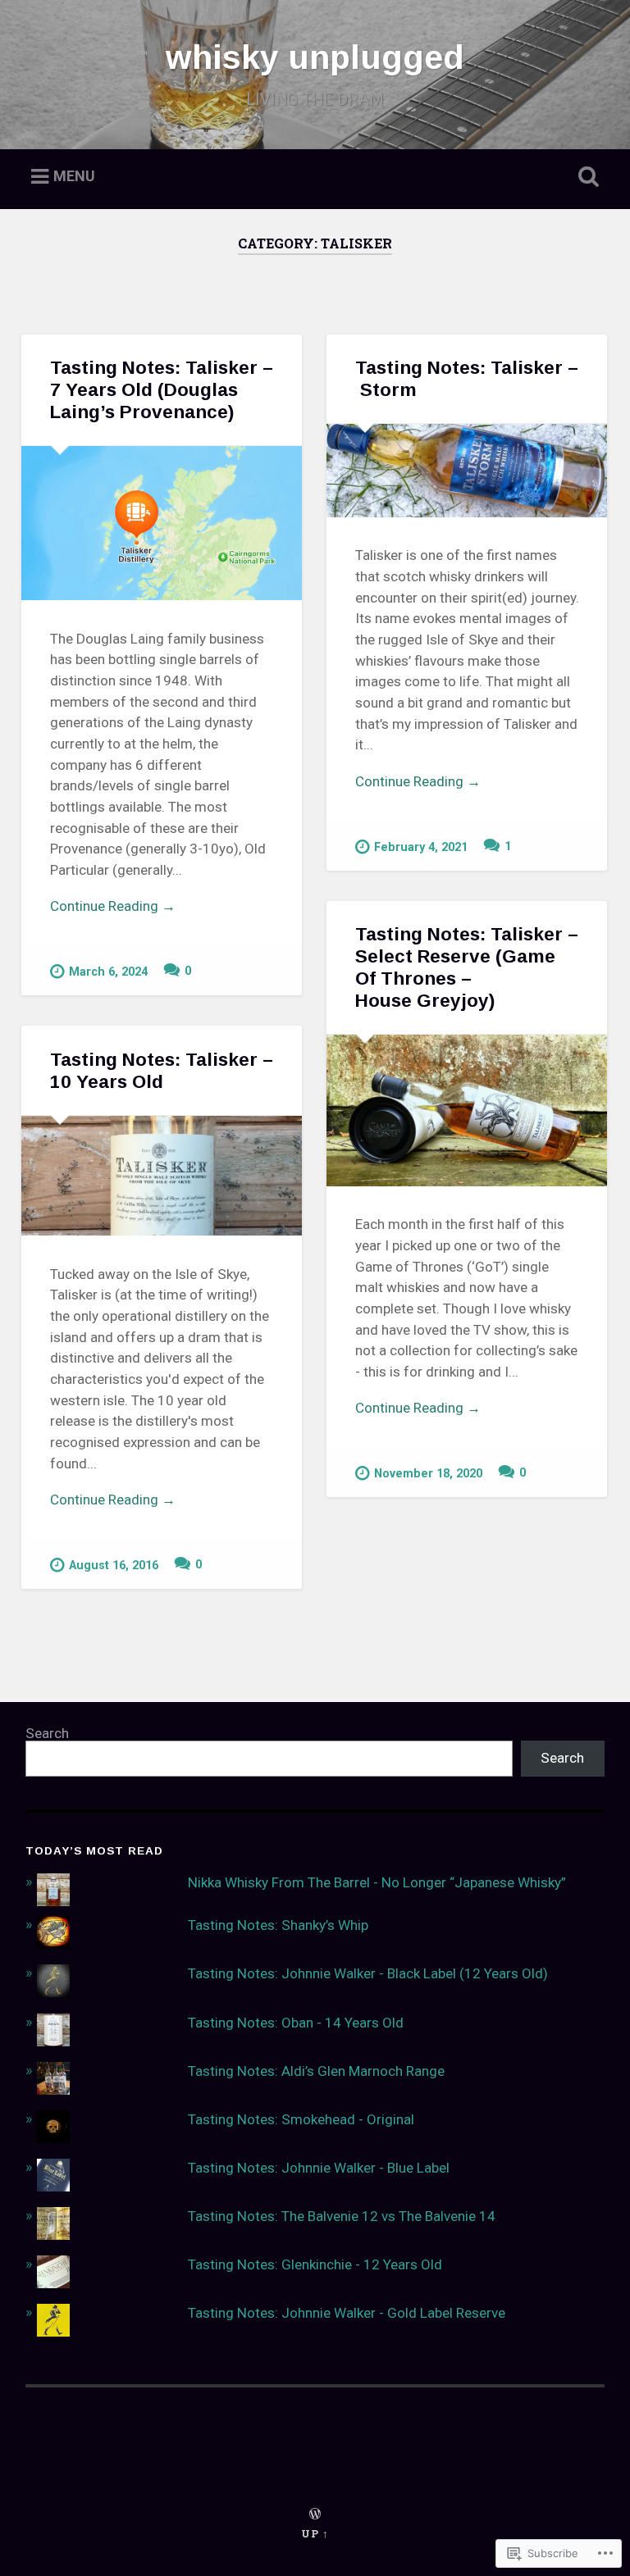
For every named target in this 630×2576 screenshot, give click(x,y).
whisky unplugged (315, 57)
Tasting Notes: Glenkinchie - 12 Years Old (315, 2264)
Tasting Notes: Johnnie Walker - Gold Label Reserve (347, 2313)
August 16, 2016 (114, 1566)
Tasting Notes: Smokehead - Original (301, 2119)
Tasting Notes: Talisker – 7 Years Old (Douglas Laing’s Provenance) (162, 390)
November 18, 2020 (428, 1474)
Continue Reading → (113, 906)
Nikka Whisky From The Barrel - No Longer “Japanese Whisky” (377, 1882)
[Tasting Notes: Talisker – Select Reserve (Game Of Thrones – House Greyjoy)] (467, 1111)
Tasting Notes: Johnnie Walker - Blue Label (319, 2168)
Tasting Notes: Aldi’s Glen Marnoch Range (316, 2071)
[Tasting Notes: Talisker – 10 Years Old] (162, 1176)
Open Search (586, 177)
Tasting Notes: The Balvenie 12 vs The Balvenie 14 (342, 2216)
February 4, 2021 (421, 847)
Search (47, 1733)
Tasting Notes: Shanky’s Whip (278, 1925)
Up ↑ (315, 2533)
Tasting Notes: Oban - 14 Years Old (296, 2023)
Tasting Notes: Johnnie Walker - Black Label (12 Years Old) (368, 1973)
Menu (74, 177)
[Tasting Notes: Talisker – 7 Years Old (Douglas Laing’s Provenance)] (162, 523)
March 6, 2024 (108, 972)
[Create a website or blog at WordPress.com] (315, 2515)
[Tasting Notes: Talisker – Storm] (467, 471)
